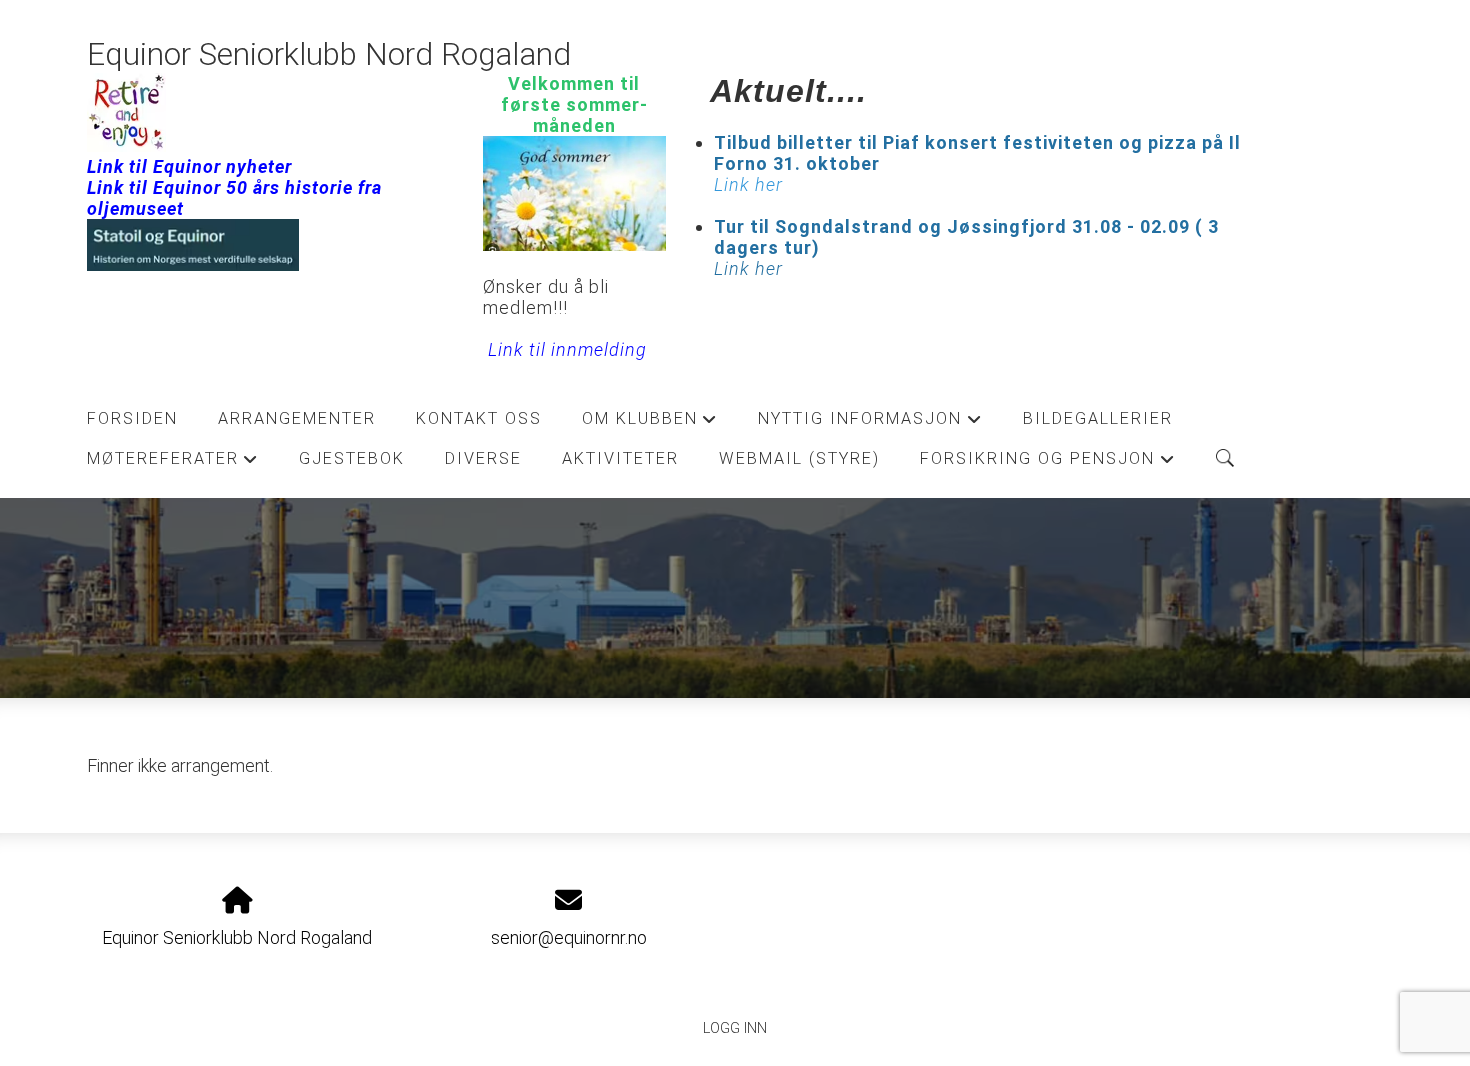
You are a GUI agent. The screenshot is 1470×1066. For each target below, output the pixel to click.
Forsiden (132, 418)
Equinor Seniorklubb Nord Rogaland (329, 54)
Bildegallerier (1098, 418)
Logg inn (735, 1028)
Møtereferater (173, 464)
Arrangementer (297, 418)
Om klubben (650, 424)
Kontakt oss (479, 418)
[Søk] (1225, 458)
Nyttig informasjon (870, 424)
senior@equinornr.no (569, 937)
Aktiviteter (620, 458)
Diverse (483, 458)
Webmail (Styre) (799, 458)
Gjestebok (352, 458)
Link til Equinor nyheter (189, 166)
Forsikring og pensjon (1047, 464)
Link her (748, 268)
